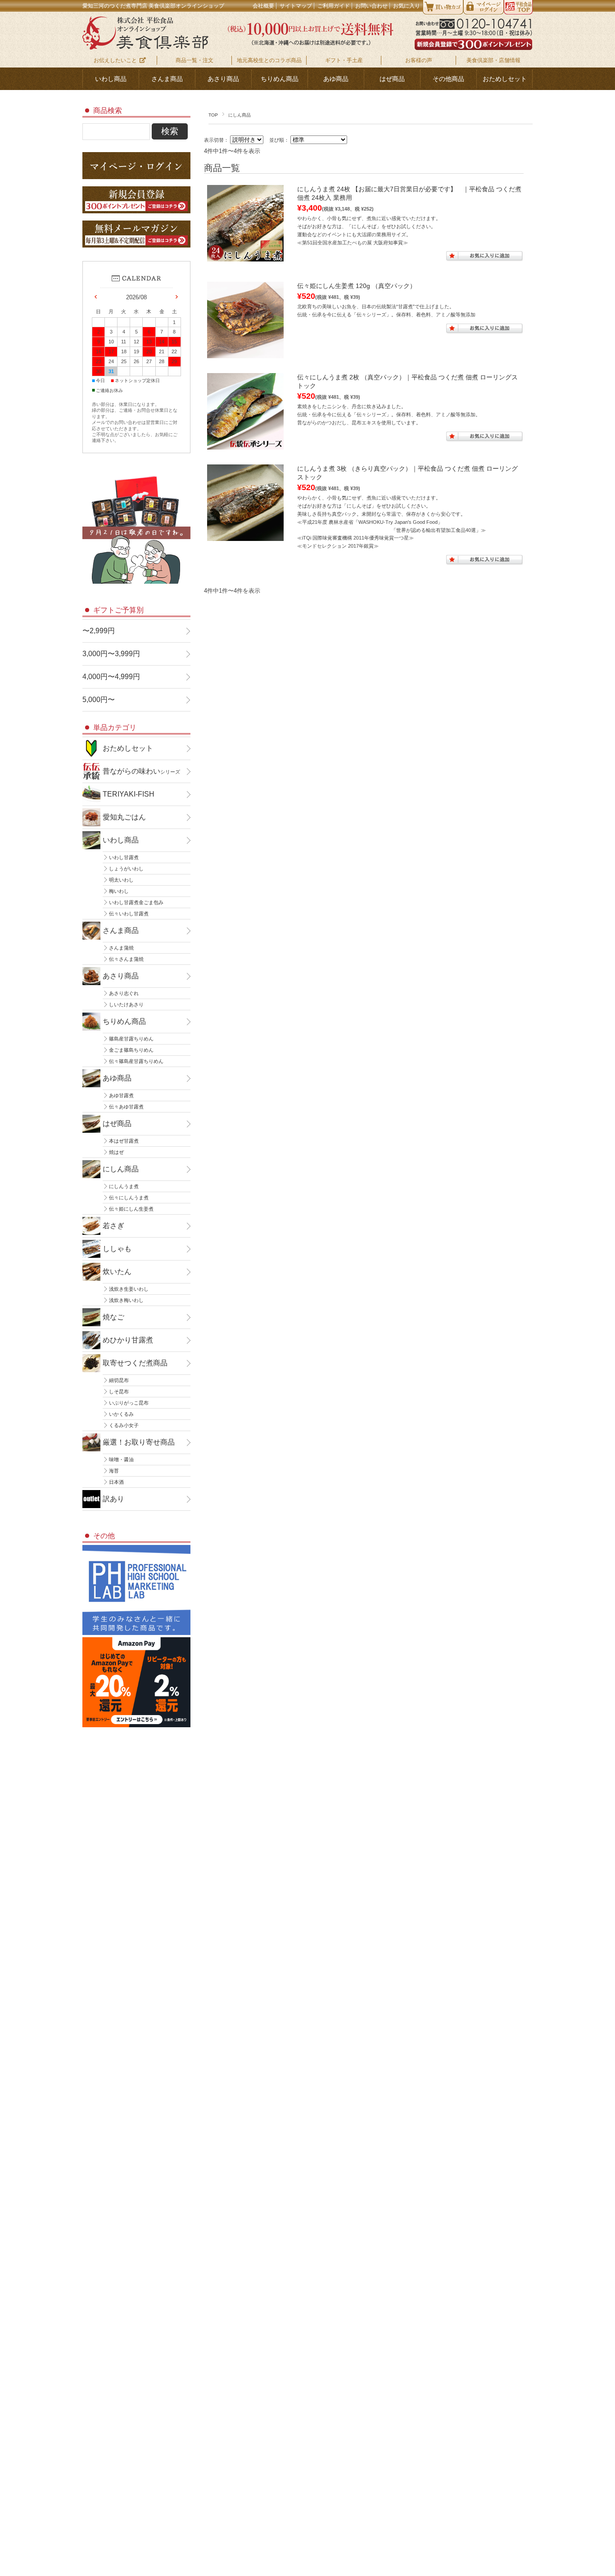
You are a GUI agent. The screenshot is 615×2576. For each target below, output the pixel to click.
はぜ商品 (392, 79)
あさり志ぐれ (124, 993)
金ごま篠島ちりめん (131, 1050)
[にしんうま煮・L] (245, 257)
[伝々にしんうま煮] (245, 445)
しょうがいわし (126, 869)
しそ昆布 (119, 1392)
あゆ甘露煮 (121, 1095)
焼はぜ (116, 1152)
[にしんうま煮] (245, 536)
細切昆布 (119, 1380)
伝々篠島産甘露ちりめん (136, 1061)
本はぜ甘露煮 (124, 1141)
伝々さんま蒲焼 (126, 959)
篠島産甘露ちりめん (131, 1039)
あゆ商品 (336, 79)
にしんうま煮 (124, 1186)
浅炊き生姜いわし (129, 1289)
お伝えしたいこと (115, 60)
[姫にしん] (245, 354)
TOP (213, 115)
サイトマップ (296, 6)
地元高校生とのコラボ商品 (269, 60)
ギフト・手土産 (344, 60)
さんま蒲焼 (121, 948)
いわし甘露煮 (124, 857)
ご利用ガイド (334, 6)
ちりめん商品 (280, 79)
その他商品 (448, 79)
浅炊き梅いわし (126, 1300)
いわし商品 (111, 79)
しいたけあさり (126, 1004)
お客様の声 (419, 60)
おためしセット (505, 79)
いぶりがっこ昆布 (129, 1403)
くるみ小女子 (124, 1425)
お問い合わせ (371, 6)
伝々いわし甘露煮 (129, 914)
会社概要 (263, 6)
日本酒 (116, 1482)
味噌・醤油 (121, 1459)
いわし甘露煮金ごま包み (136, 902)
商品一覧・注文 (194, 60)
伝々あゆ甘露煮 (126, 1107)
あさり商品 (223, 79)
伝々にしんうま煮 (129, 1198)
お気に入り (407, 6)
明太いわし (121, 880)
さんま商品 (167, 79)
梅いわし (119, 891)
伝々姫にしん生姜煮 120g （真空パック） (357, 286)
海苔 (114, 1471)
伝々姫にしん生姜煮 (131, 1209)
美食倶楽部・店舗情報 (493, 60)
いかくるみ (121, 1414)
